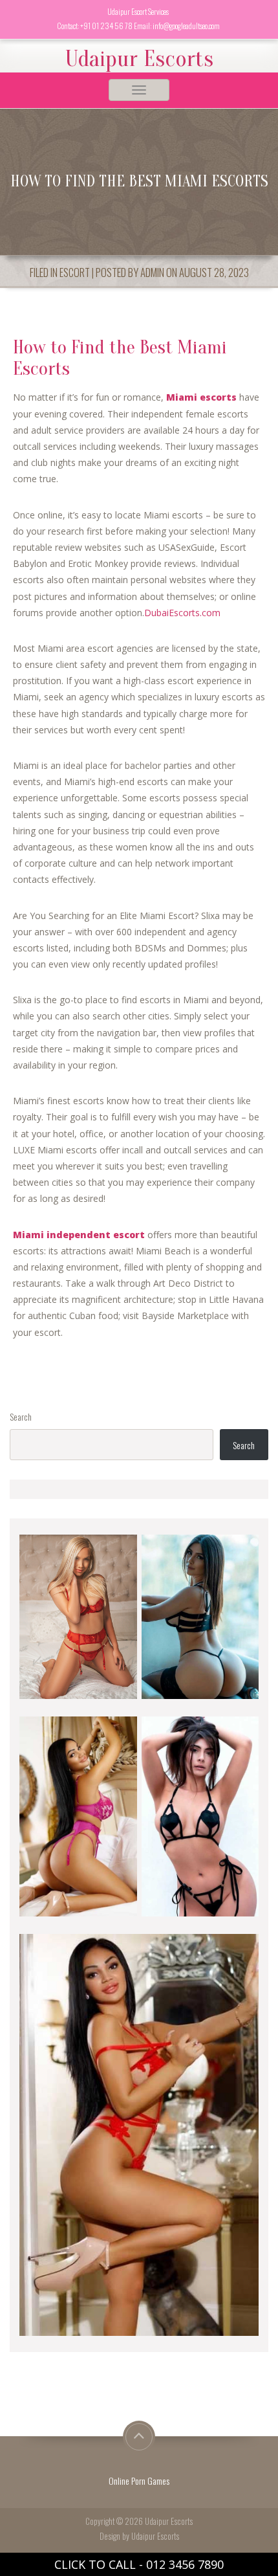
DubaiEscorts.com (182, 613)
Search (21, 1416)
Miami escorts (201, 397)
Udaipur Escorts (139, 59)
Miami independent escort (79, 1235)
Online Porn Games (139, 2481)
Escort (75, 272)
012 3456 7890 (185, 2564)
